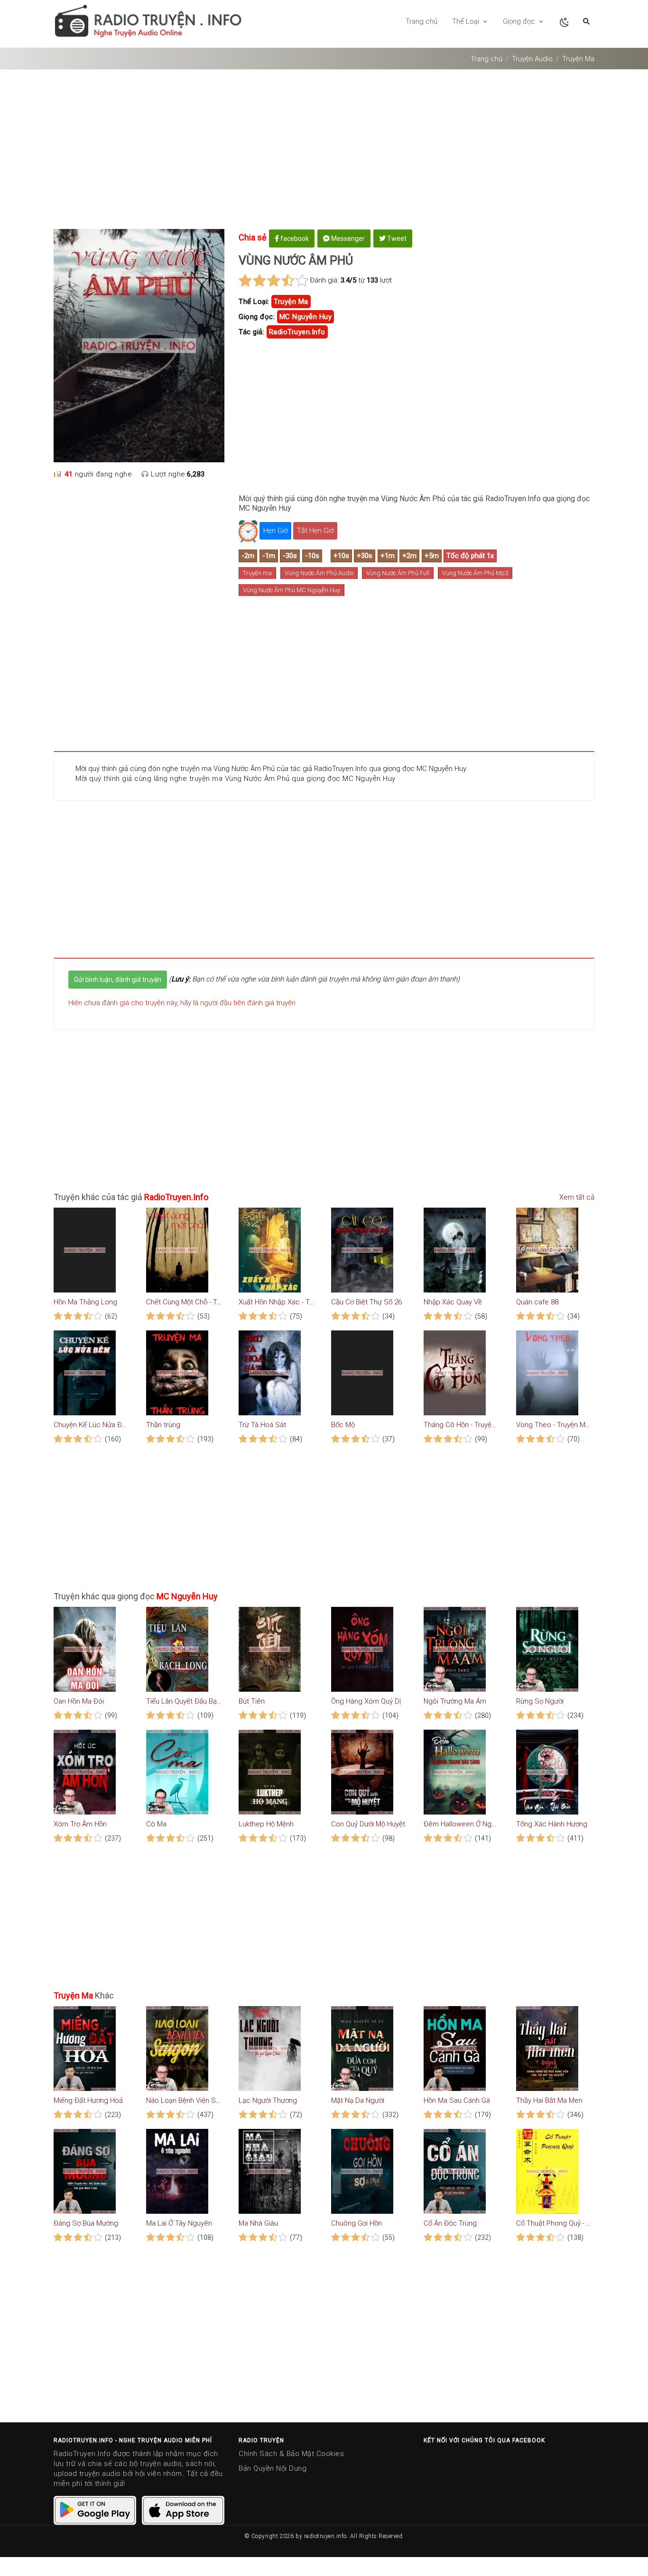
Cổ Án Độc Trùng (450, 2223)
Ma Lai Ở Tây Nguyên (179, 2223)
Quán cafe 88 (537, 1302)
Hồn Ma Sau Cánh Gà (457, 2100)
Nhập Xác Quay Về (453, 1302)
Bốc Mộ (343, 1425)
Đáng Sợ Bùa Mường (86, 2223)
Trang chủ (421, 21)
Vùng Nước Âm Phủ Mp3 (475, 573)
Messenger (347, 238)
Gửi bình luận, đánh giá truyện (118, 980)
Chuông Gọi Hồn (356, 2223)
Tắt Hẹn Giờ (315, 531)
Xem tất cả (576, 1197)
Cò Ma (156, 1824)
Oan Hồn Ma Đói (79, 1701)
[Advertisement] (324, 153)
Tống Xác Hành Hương (552, 1824)
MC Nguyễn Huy (306, 317)
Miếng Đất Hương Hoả (88, 2100)
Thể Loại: (254, 302)
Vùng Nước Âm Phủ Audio (319, 573)
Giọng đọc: (257, 317)
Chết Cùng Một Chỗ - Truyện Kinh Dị (184, 1302)
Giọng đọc (520, 21)
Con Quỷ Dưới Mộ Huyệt (368, 1824)
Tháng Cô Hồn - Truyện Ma (462, 1425)
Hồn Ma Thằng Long (85, 1302)
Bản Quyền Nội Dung (273, 2468)
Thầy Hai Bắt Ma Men (549, 2100)
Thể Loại (467, 21)
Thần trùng (163, 1425)
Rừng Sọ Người (540, 1701)
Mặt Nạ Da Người (358, 2100)
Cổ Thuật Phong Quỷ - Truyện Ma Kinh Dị (554, 2223)
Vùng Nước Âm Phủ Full (398, 573)
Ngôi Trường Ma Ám (455, 1701)
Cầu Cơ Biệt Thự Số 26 (366, 1302)
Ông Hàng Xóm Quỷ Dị (366, 1701)
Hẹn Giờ (275, 531)
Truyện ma (257, 573)
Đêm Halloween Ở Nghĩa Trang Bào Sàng (462, 1824)
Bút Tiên (252, 1701)
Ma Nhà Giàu (258, 2223)
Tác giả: (251, 332)
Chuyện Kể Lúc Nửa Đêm (92, 1425)
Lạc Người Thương (268, 2100)
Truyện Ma (578, 59)
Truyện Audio (532, 59)
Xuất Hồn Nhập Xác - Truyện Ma (277, 1302)
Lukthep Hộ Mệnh (266, 1824)
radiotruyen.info (325, 2536)
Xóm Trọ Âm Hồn (80, 1824)
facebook (294, 238)
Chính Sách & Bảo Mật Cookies (291, 2454)
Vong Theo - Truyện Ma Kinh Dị (554, 1425)
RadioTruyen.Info (297, 332)
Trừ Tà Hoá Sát (262, 1425)
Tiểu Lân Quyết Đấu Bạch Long (184, 1701)
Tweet (396, 238)
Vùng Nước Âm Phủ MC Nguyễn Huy (292, 590)
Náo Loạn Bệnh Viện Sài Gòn (184, 2100)
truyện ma (291, 302)
